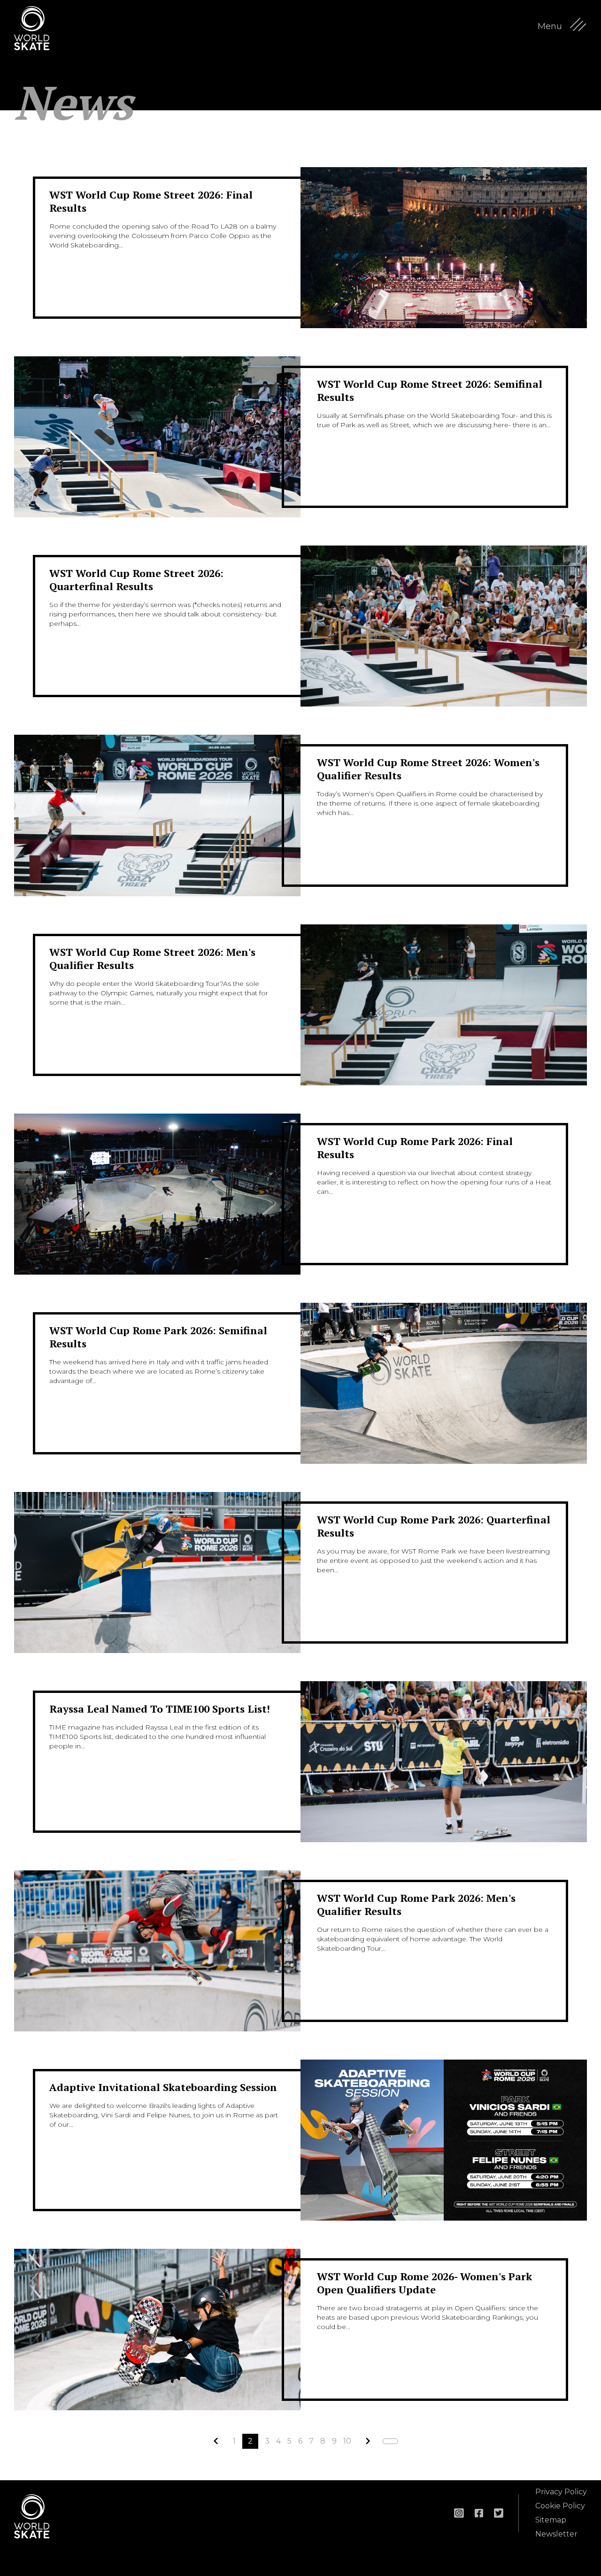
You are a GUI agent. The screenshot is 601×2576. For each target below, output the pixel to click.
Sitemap (551, 2520)
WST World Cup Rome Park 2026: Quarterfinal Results (434, 1526)
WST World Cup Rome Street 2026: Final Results (151, 201)
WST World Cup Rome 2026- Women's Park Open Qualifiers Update (424, 2283)
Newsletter (556, 2534)
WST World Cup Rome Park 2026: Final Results (415, 1148)
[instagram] (459, 2513)
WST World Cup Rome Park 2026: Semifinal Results (158, 1337)
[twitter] (499, 2513)
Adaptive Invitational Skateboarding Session (163, 2087)
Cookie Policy (560, 2506)
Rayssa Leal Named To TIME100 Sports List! (160, 1709)
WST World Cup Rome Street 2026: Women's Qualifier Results (428, 769)
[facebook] (479, 2513)
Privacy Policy (561, 2492)
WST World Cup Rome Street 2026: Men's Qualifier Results (152, 958)
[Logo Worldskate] (38, 28)
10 (347, 2441)
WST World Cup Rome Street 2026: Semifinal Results (430, 390)
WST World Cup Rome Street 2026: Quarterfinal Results (136, 580)
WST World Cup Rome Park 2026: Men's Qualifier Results (416, 1904)
